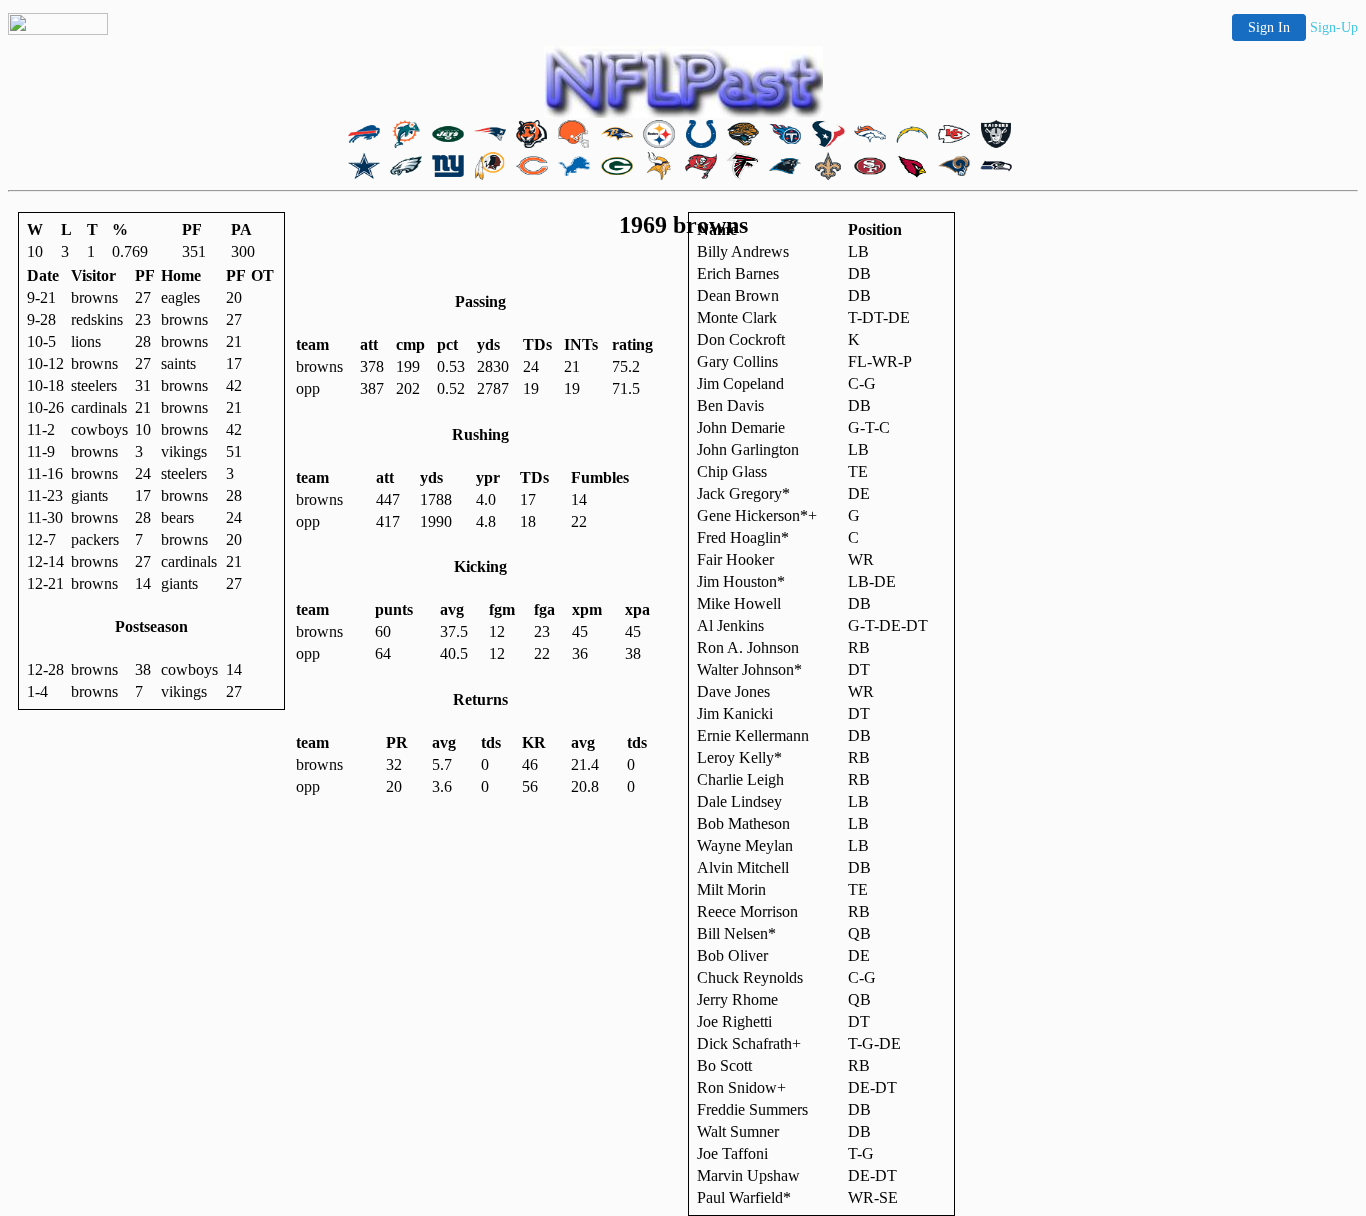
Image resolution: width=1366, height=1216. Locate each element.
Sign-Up (1334, 27)
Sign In (1269, 27)
